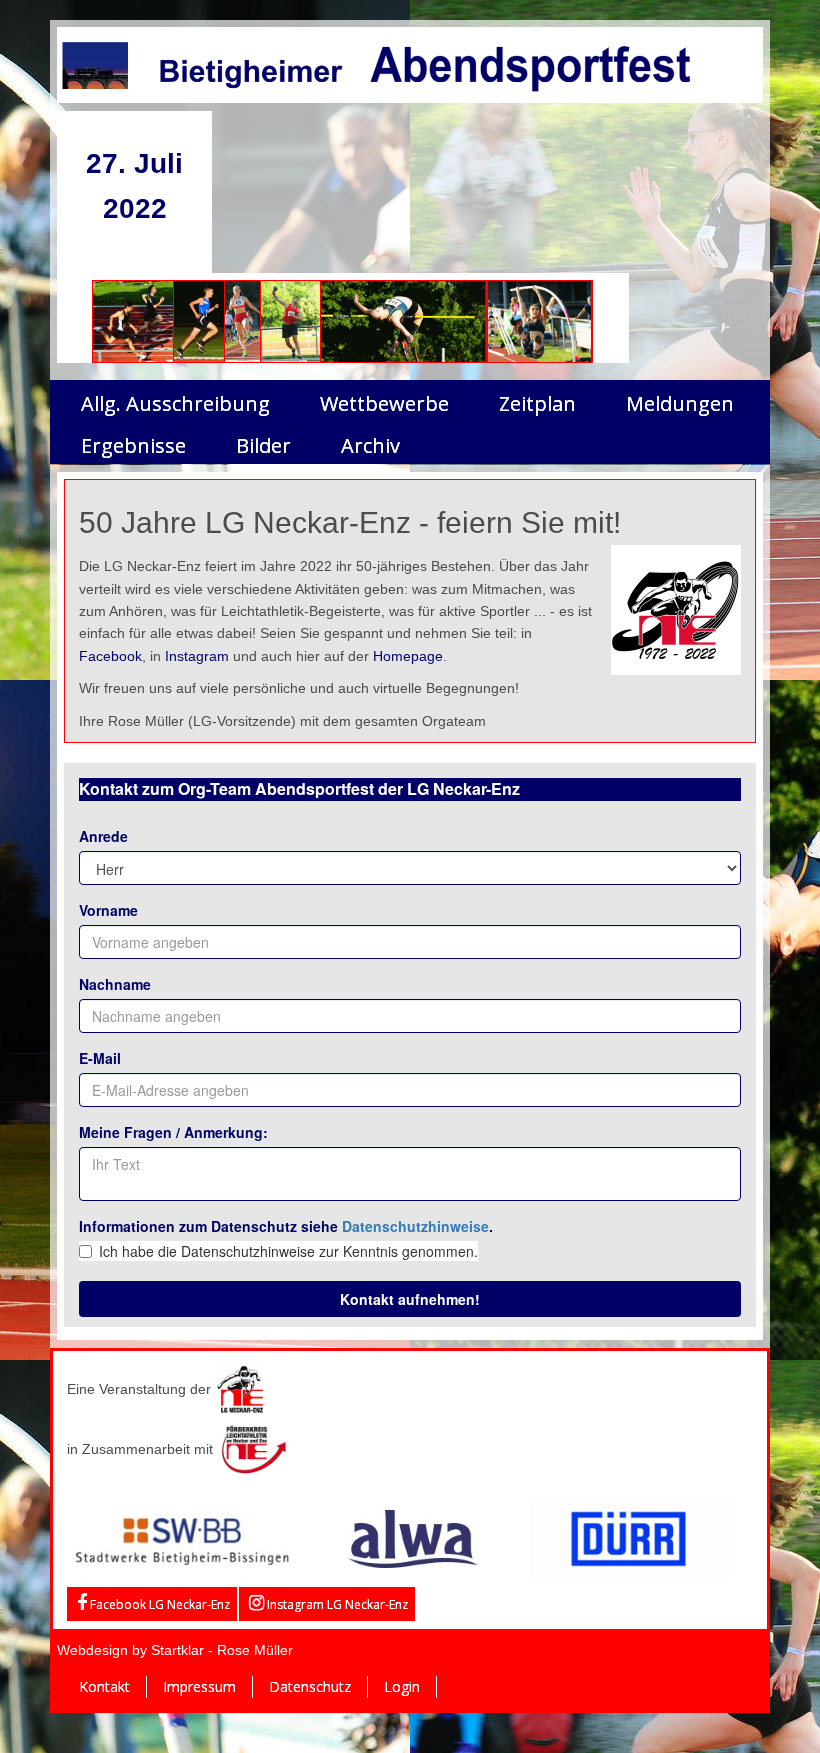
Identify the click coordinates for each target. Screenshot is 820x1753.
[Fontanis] (413, 1537)
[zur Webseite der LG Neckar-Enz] (240, 1388)
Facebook (110, 656)
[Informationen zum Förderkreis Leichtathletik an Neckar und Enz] (253, 1448)
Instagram (197, 656)
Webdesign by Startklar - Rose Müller (175, 1650)
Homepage (408, 656)
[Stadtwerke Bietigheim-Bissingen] (182, 1537)
